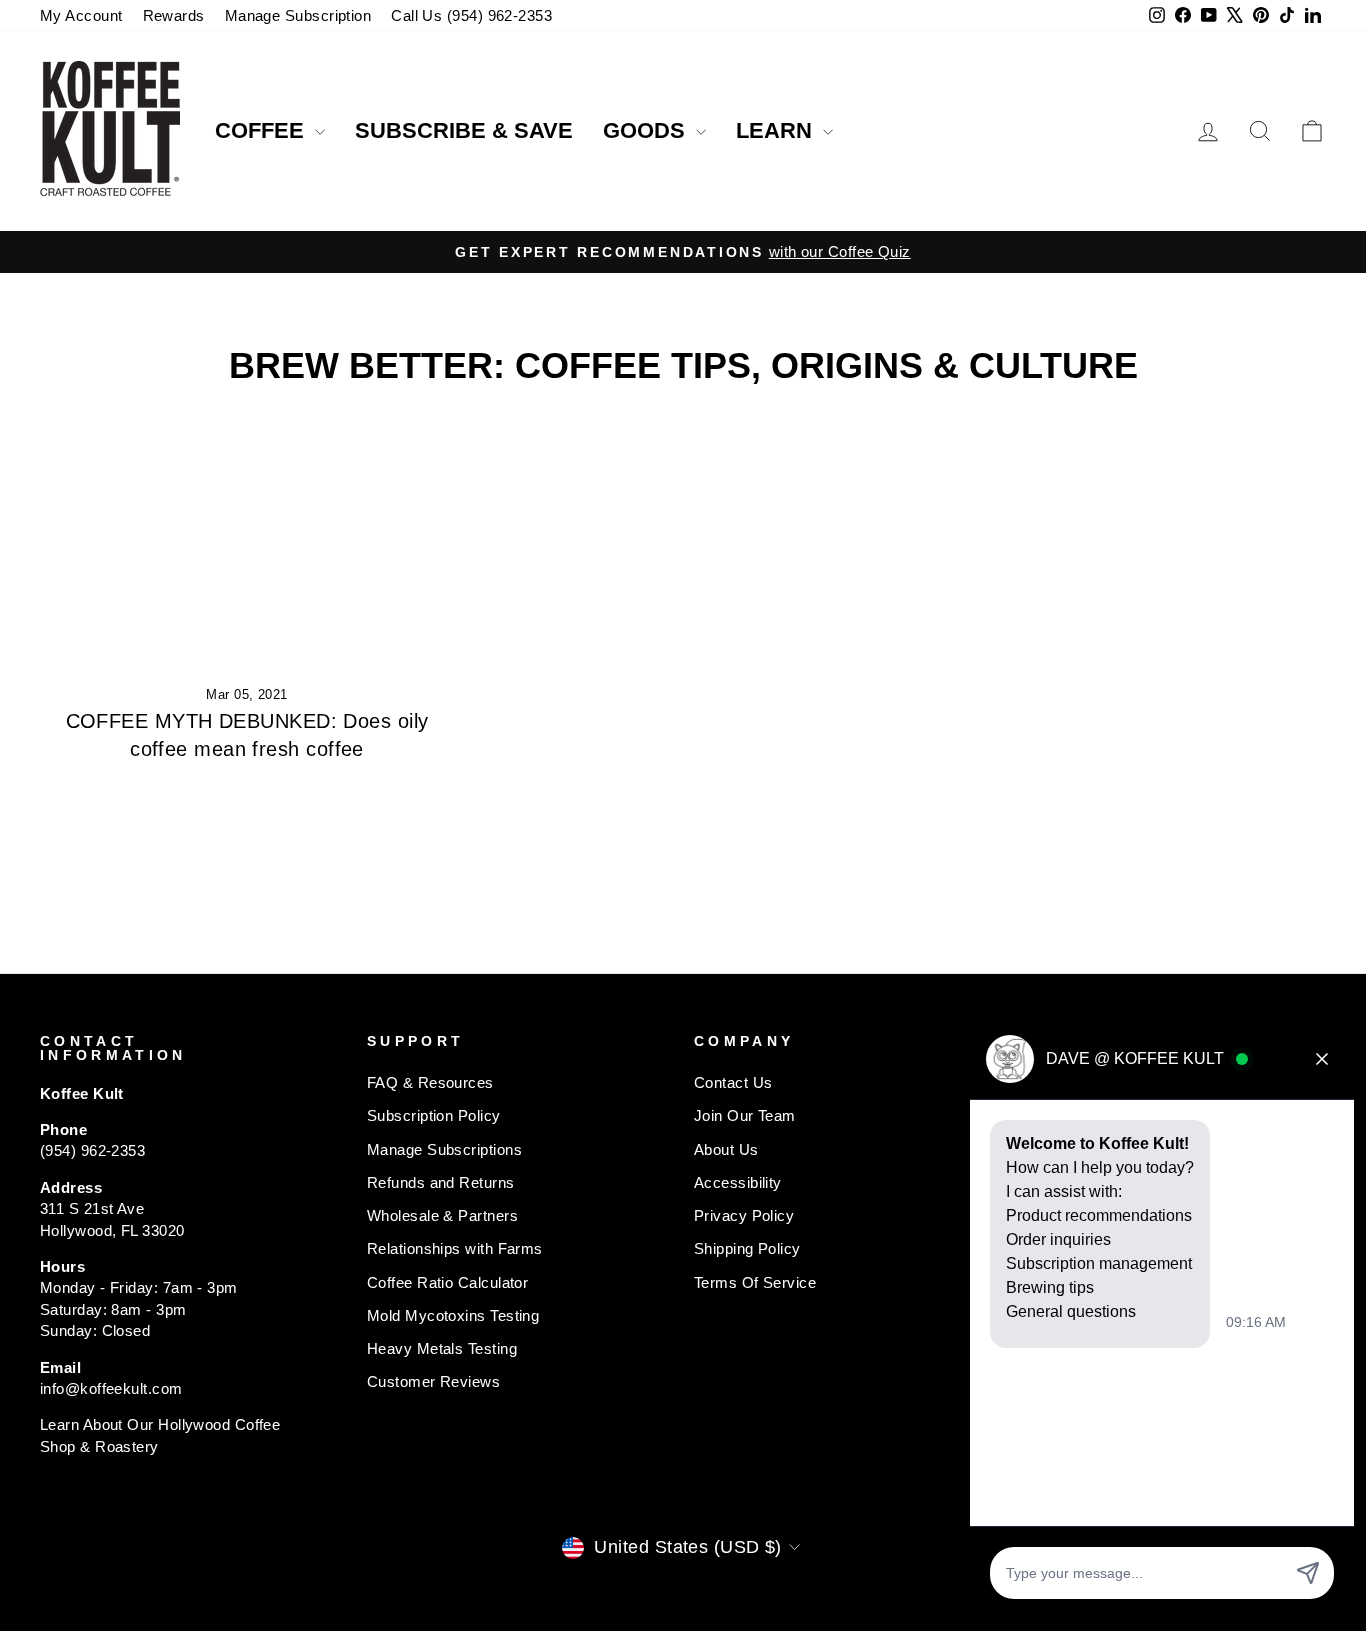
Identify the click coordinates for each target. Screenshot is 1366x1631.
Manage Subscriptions (444, 1149)
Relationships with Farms (455, 1248)
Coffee (262, 130)
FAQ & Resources (430, 1082)
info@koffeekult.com (111, 1388)
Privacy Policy (744, 1215)
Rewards (174, 15)
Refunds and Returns (441, 1182)
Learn (777, 130)
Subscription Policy (434, 1115)
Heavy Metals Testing (442, 1348)
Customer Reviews (433, 1381)
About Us (726, 1149)
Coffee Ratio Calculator (447, 1282)
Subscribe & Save (464, 130)
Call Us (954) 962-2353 (471, 15)
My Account (81, 15)
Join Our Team (745, 1115)
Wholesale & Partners (442, 1215)
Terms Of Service (755, 1282)
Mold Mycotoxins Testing (453, 1315)
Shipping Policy (747, 1248)
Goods (647, 130)
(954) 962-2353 (92, 1150)
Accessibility (738, 1182)
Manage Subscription (298, 15)
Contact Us (733, 1082)
